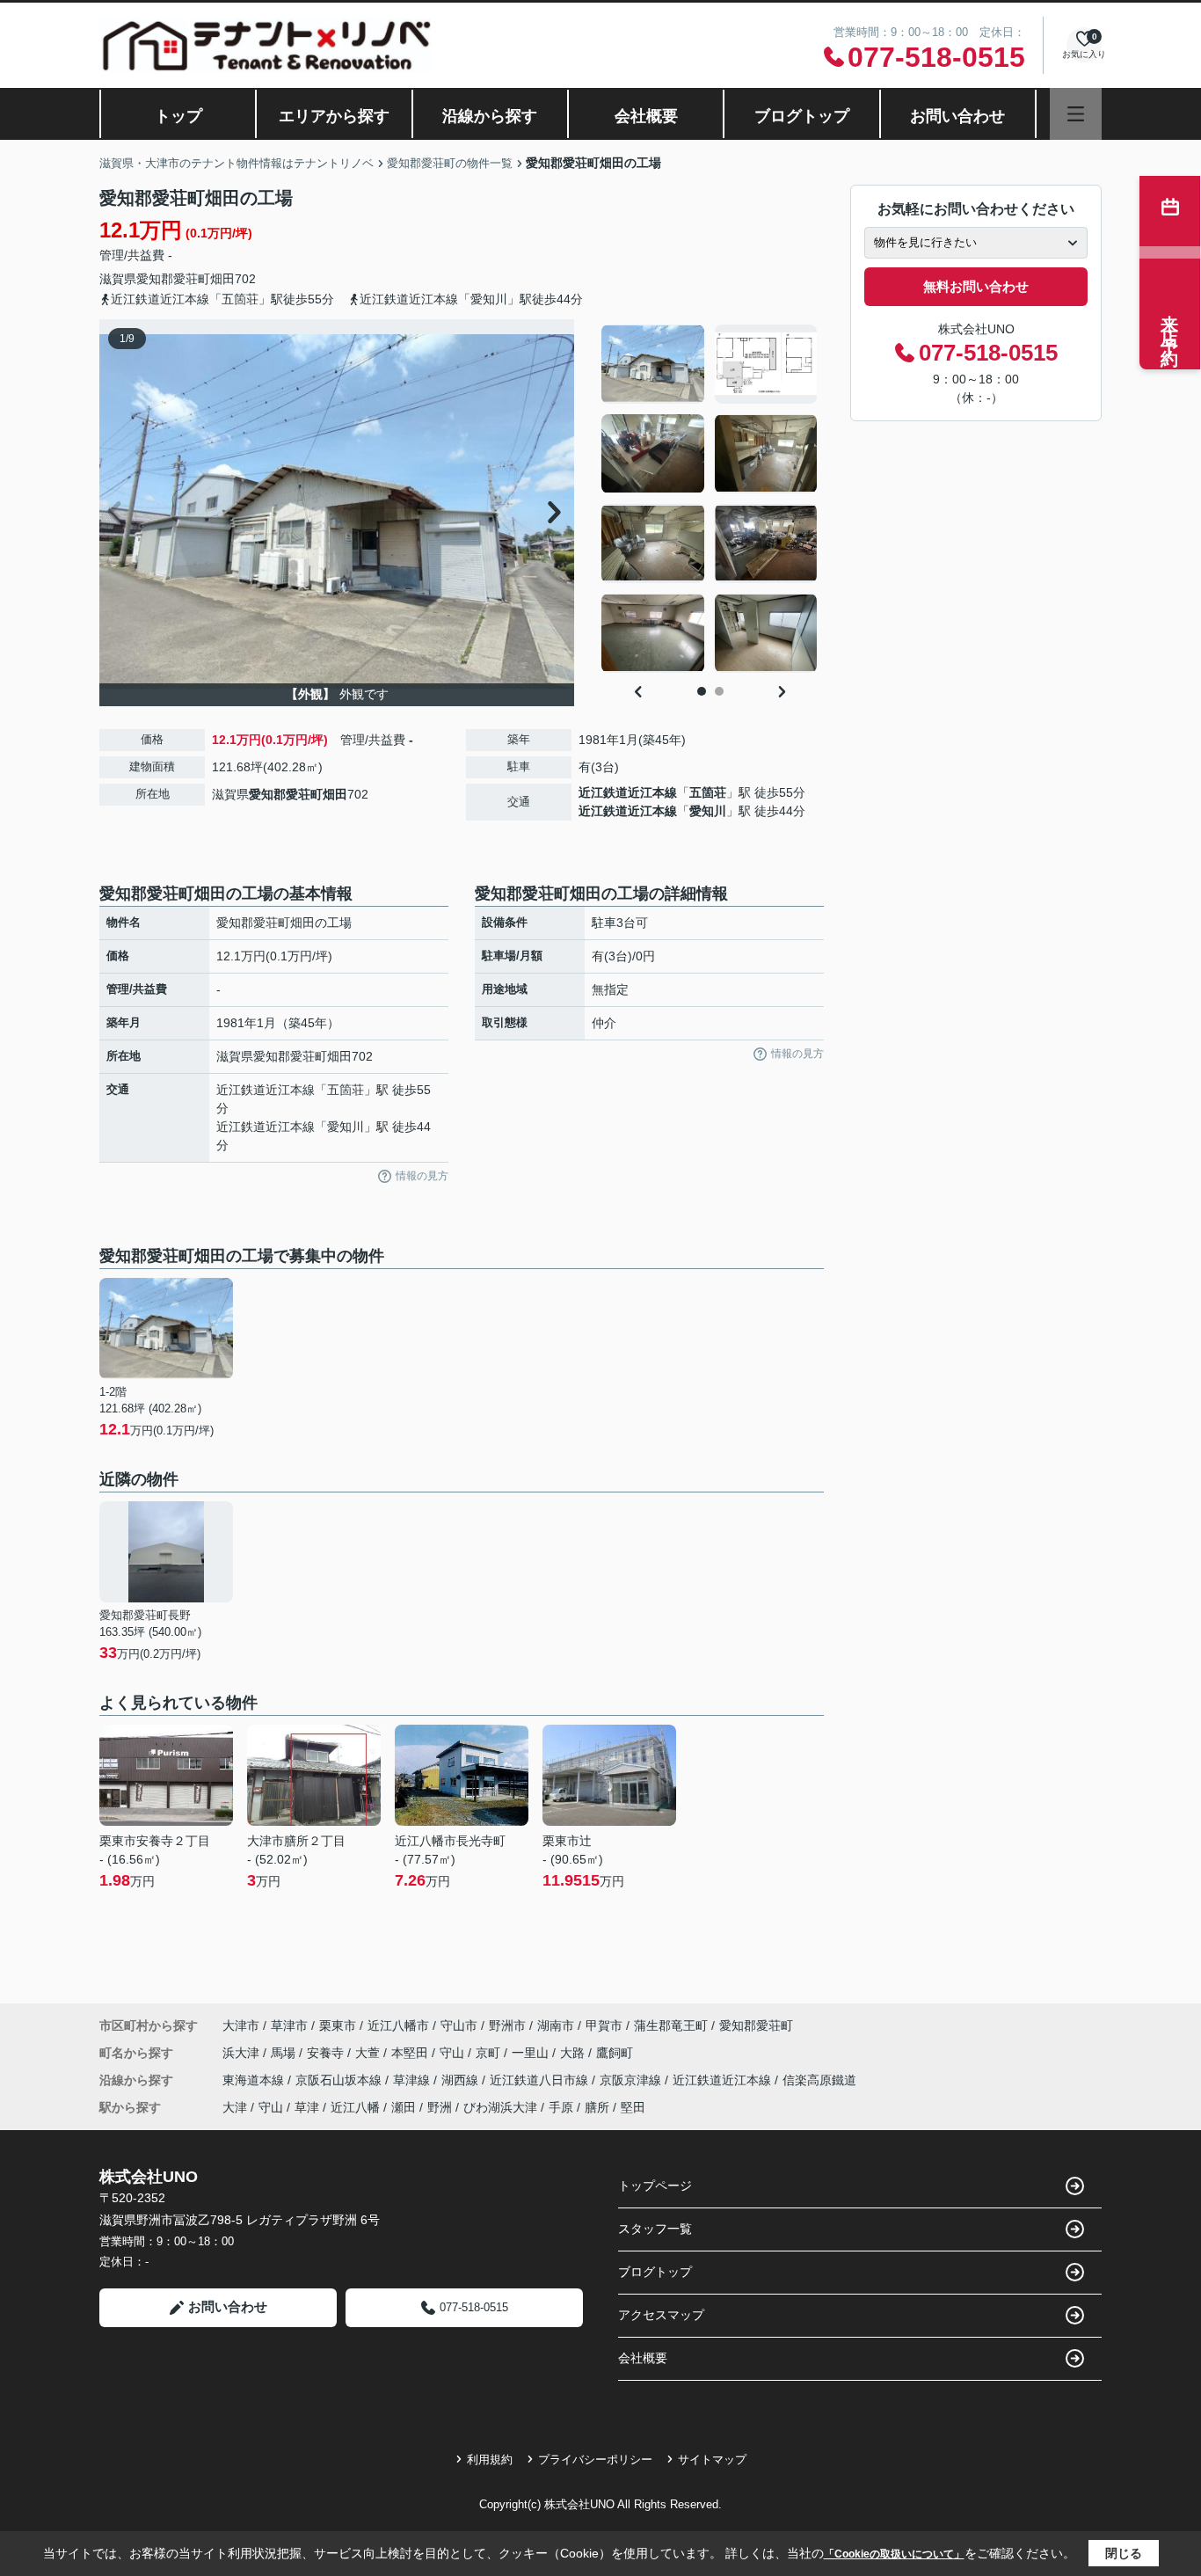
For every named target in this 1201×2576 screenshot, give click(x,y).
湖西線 (462, 2080)
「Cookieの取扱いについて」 (894, 2554)
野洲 (440, 2107)
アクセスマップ (661, 2315)
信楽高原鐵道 (819, 2080)
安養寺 (327, 2053)
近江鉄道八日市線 (541, 2080)
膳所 (597, 2107)
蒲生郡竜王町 (671, 2025)
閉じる (1124, 2553)
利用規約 (490, 2459)
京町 (490, 2053)
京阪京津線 (632, 2080)
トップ (178, 116)
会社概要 (646, 116)
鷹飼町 (615, 2053)
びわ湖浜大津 (500, 2107)
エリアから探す (334, 116)
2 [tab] (719, 691)
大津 (235, 2107)
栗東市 (338, 2025)
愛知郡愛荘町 (173, 279)
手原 (561, 2107)
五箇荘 (708, 792)
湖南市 (556, 2025)
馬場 (285, 2053)
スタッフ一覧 (655, 2229)
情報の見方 (422, 1176)
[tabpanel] (710, 499)
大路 (574, 2053)
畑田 (222, 279)
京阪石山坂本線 (340, 2080)
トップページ (655, 2186)
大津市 (241, 2025)
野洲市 (507, 2025)
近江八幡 (355, 2107)
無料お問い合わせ (976, 286)
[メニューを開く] (1076, 114)
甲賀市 (604, 2025)
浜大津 (243, 2053)
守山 (454, 2053)
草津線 (413, 2080)
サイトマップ (712, 2459)
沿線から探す (490, 116)
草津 (307, 2107)
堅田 (633, 2107)
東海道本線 (255, 2080)
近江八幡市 (398, 2025)
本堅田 (411, 2053)
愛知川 (708, 811)
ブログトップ (802, 116)
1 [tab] (702, 691)
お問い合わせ (957, 116)
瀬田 (404, 2107)
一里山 (532, 2053)
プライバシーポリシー (595, 2459)
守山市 (459, 2025)
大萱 (369, 2053)
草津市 (289, 2025)
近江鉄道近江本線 (628, 792)
